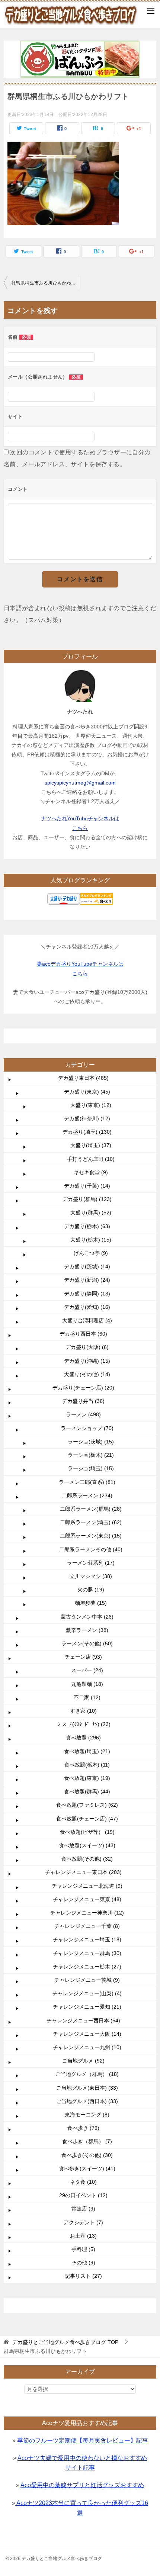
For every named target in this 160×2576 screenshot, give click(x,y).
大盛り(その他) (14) (87, 1374)
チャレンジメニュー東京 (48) (87, 1899)
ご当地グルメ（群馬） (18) (87, 2074)
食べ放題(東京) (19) (87, 1778)
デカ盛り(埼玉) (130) (87, 1132)
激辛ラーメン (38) (87, 1630)
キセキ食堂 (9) (91, 1172)
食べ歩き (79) (83, 2128)
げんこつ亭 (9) (91, 1253)
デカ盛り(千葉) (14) (87, 1186)
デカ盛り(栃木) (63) (87, 1226)
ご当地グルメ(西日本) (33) (87, 2101)
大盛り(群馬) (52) (91, 1213)
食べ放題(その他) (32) (87, 1859)
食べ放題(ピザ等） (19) (87, 1832)
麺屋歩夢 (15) (91, 1603)
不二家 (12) (87, 1697)
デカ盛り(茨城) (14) (87, 1266)
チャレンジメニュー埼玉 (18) (87, 1939)
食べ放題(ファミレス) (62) (87, 1805)
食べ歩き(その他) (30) (87, 2155)
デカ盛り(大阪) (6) (87, 1347)
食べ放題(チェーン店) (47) (87, 1819)
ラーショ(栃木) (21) (91, 1455)
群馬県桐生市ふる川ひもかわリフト (46, 283)
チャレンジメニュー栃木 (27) (87, 1967)
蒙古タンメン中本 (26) (87, 1617)
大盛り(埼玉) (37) (91, 1145)
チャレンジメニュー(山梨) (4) (87, 1993)
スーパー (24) (87, 1670)
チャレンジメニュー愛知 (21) (87, 2007)
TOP (65, 2342)
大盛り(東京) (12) (91, 1105)
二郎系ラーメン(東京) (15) (91, 1536)
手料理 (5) (83, 2249)
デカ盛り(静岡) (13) (87, 1294)
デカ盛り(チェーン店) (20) (83, 1388)
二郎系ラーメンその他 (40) (91, 1549)
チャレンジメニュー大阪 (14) (87, 2034)
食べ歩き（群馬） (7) (87, 2141)
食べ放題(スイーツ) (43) (87, 1845)
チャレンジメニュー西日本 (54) (83, 2020)
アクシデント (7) (83, 2222)
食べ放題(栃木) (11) (87, 1765)
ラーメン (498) (83, 1414)
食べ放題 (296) (83, 1738)
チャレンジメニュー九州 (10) (87, 2047)
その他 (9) (83, 2263)
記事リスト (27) (83, 2276)
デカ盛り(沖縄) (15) (87, 1361)
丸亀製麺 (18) (87, 1684)
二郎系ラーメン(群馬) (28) (91, 1509)
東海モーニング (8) (87, 2115)
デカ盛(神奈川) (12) (87, 1118)
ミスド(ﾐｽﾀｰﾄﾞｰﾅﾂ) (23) (84, 1724)
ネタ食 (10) (83, 2182)
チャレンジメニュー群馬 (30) (87, 1953)
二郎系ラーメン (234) (87, 1495)
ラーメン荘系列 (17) (91, 1563)
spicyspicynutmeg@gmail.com (80, 783)
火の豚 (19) (91, 1590)
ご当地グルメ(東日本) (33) (87, 2088)
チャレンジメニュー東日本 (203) (83, 1872)
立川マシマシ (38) (91, 1576)
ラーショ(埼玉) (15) (91, 1468)
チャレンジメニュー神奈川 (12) (87, 1913)
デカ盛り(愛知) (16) (87, 1307)
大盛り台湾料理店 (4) (87, 1320)
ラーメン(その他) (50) (87, 1643)
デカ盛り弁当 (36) (83, 1401)
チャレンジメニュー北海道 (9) (87, 1886)
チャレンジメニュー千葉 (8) (87, 1926)
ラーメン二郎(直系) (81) (87, 1482)
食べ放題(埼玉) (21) (87, 1751)
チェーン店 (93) (83, 1657)
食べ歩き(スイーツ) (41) (87, 2168)
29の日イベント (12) (83, 2195)
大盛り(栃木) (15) (91, 1240)
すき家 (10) (83, 1711)
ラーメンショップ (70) (87, 1428)
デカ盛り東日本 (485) (83, 1078)
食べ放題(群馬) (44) (87, 1791)
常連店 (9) (83, 2209)
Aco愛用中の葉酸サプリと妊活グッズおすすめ (82, 2485)
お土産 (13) (83, 2236)
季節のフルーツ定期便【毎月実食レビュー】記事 (83, 2440)
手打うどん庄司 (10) (91, 1159)
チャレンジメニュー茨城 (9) (87, 1980)
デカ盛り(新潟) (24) (87, 1280)
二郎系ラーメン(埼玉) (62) (91, 1522)
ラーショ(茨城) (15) (91, 1442)
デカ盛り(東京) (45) (87, 1092)
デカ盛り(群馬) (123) (87, 1199)
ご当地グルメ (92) (83, 2061)
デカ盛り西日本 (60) (83, 1334)
